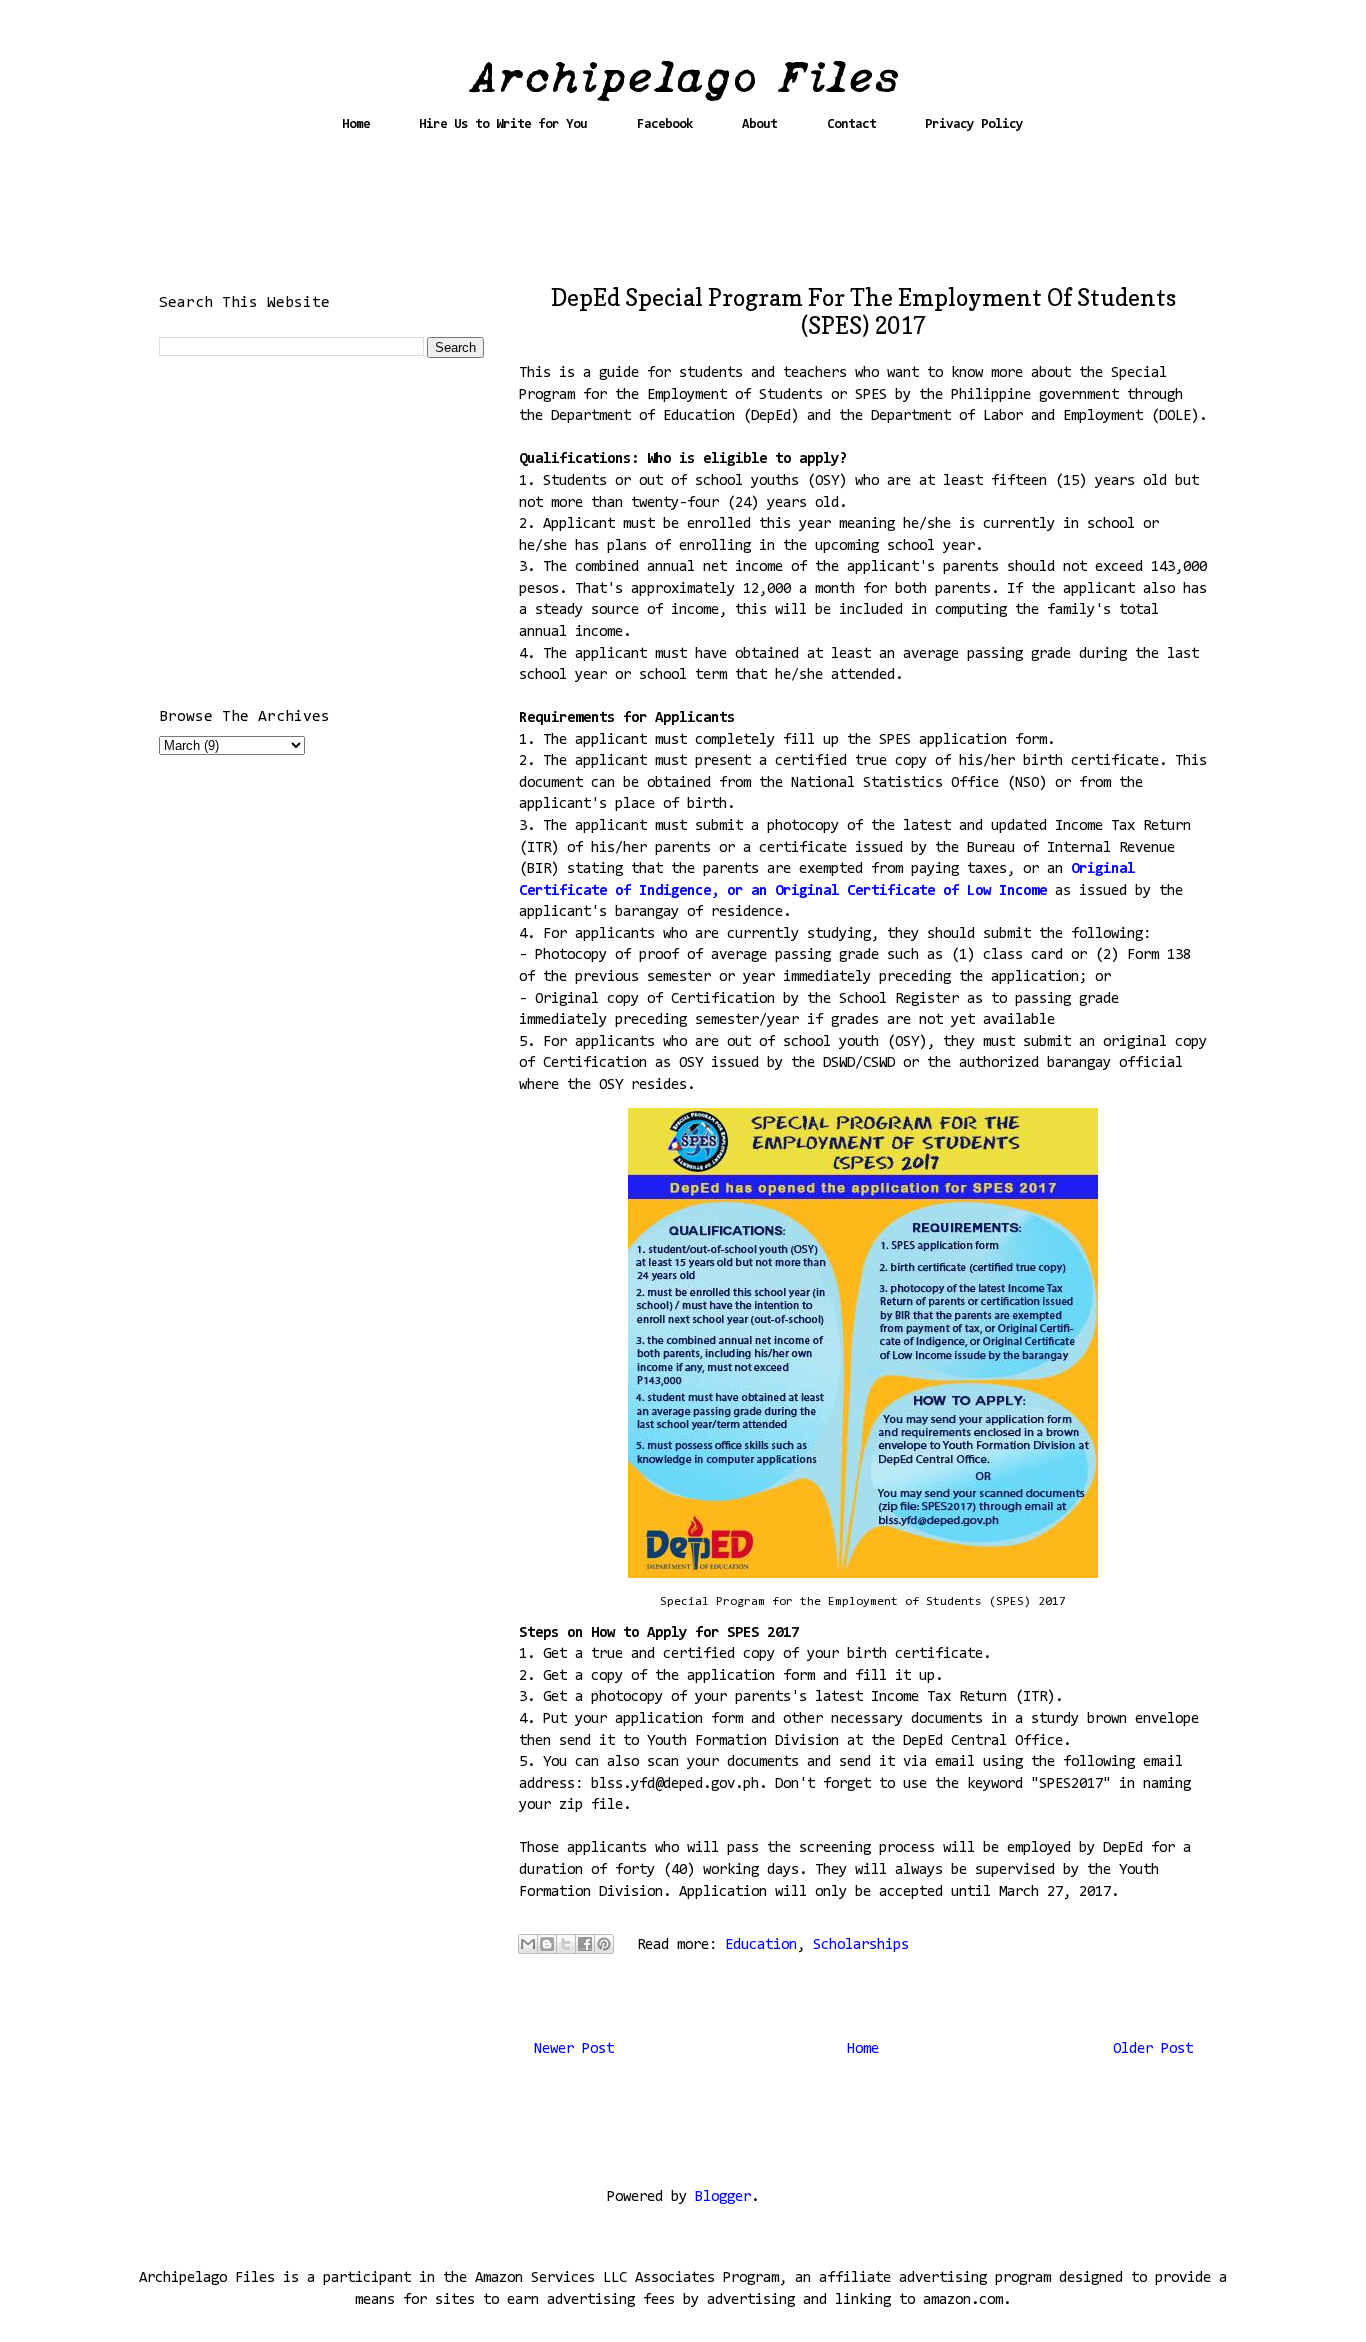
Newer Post (574, 2049)
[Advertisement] (683, 217)
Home (356, 124)
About (759, 124)
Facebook (665, 124)
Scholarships (861, 1945)
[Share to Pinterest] (604, 1944)
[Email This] (528, 1944)
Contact (851, 124)
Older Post (1153, 2049)
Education (761, 1945)
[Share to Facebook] (585, 1944)
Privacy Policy (974, 124)
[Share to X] (566, 1944)
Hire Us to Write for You (503, 124)
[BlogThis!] (547, 1944)
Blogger (723, 2197)
